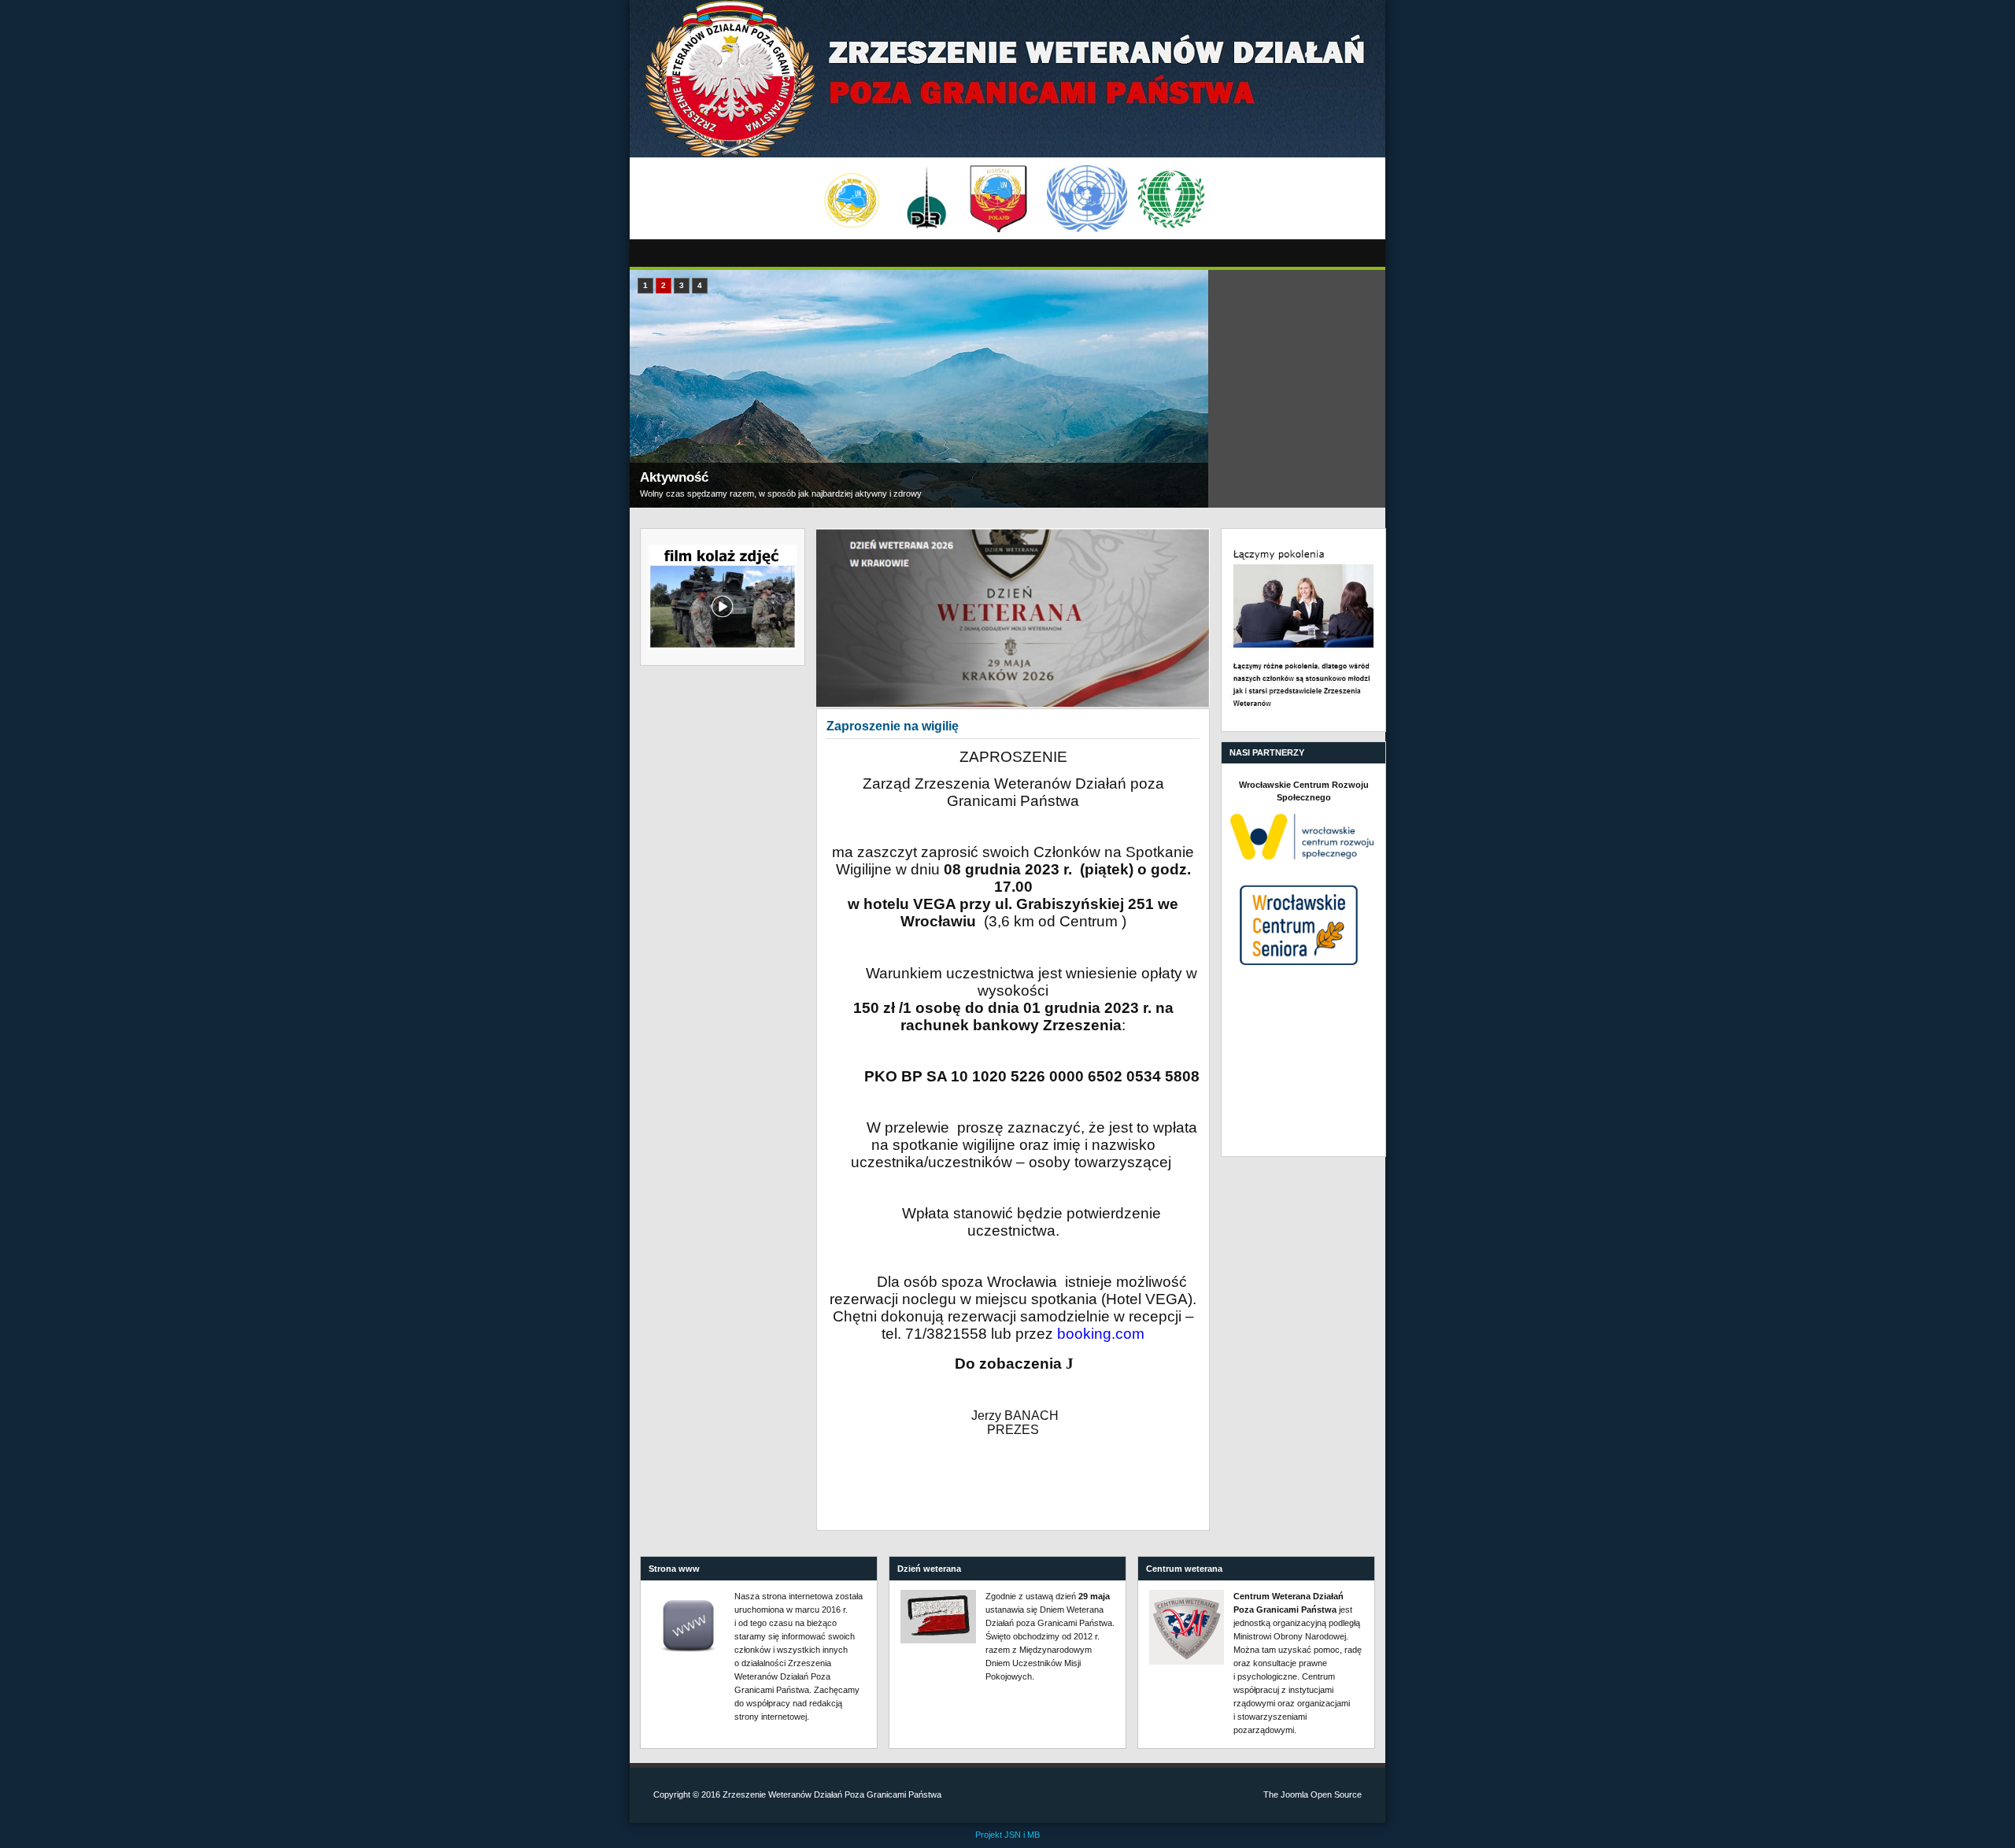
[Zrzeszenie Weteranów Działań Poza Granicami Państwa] (1007, 79)
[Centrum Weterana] (1187, 1627)
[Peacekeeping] (852, 199)
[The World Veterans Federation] (1172, 199)
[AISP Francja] (998, 199)
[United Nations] (1087, 199)
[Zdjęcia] (1013, 617)
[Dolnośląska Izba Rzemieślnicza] (927, 199)
